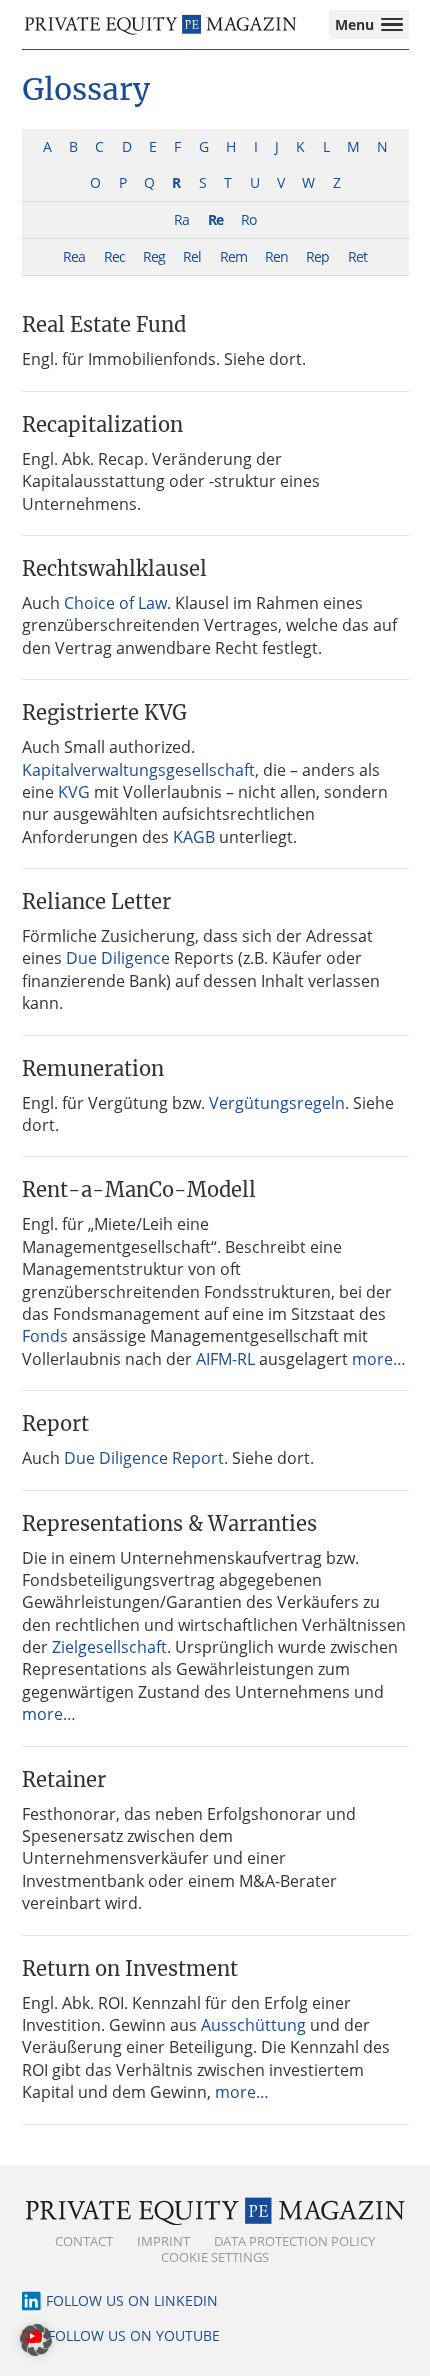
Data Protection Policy (294, 2241)
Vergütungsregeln (277, 1103)
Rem (233, 256)
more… (379, 1359)
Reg (154, 256)
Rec (114, 256)
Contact (84, 2241)
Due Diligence (118, 958)
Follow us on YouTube (134, 2335)
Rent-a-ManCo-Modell (139, 1189)
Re (215, 219)
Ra (181, 219)
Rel (192, 256)
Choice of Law (115, 603)
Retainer (64, 1779)
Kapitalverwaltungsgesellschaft (138, 770)
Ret (357, 256)
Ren (276, 256)
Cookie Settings (215, 2257)
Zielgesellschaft (109, 1647)
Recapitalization (102, 424)
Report (55, 1423)
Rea (74, 256)
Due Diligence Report (144, 1458)
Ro (248, 219)
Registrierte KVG (104, 712)
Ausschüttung (253, 2025)
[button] (36, 2340)
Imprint (163, 2241)
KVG (74, 792)
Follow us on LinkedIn (132, 2300)
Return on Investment (130, 1968)
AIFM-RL (225, 1359)
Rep (317, 256)
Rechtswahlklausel (114, 568)
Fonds (45, 1336)
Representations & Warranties (169, 1523)
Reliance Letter (96, 901)
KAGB (194, 837)
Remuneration (93, 1068)
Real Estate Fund (104, 324)
